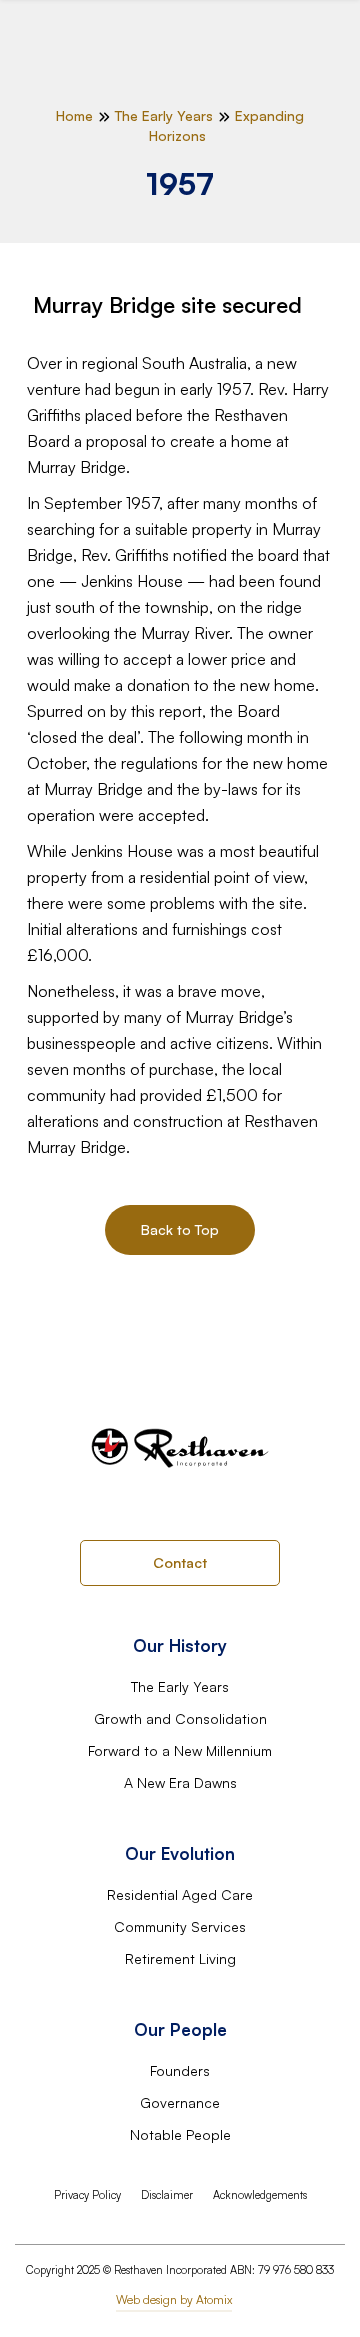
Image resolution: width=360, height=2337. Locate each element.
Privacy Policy (87, 2195)
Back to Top (180, 1229)
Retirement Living (180, 1958)
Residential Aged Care (180, 1894)
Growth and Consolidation (180, 1718)
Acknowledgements (260, 2195)
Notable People (180, 2134)
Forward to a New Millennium (180, 1750)
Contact (180, 1562)
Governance (180, 2102)
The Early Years (180, 1686)
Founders (180, 2070)
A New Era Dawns (180, 1782)
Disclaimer (167, 2195)
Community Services (180, 1926)
